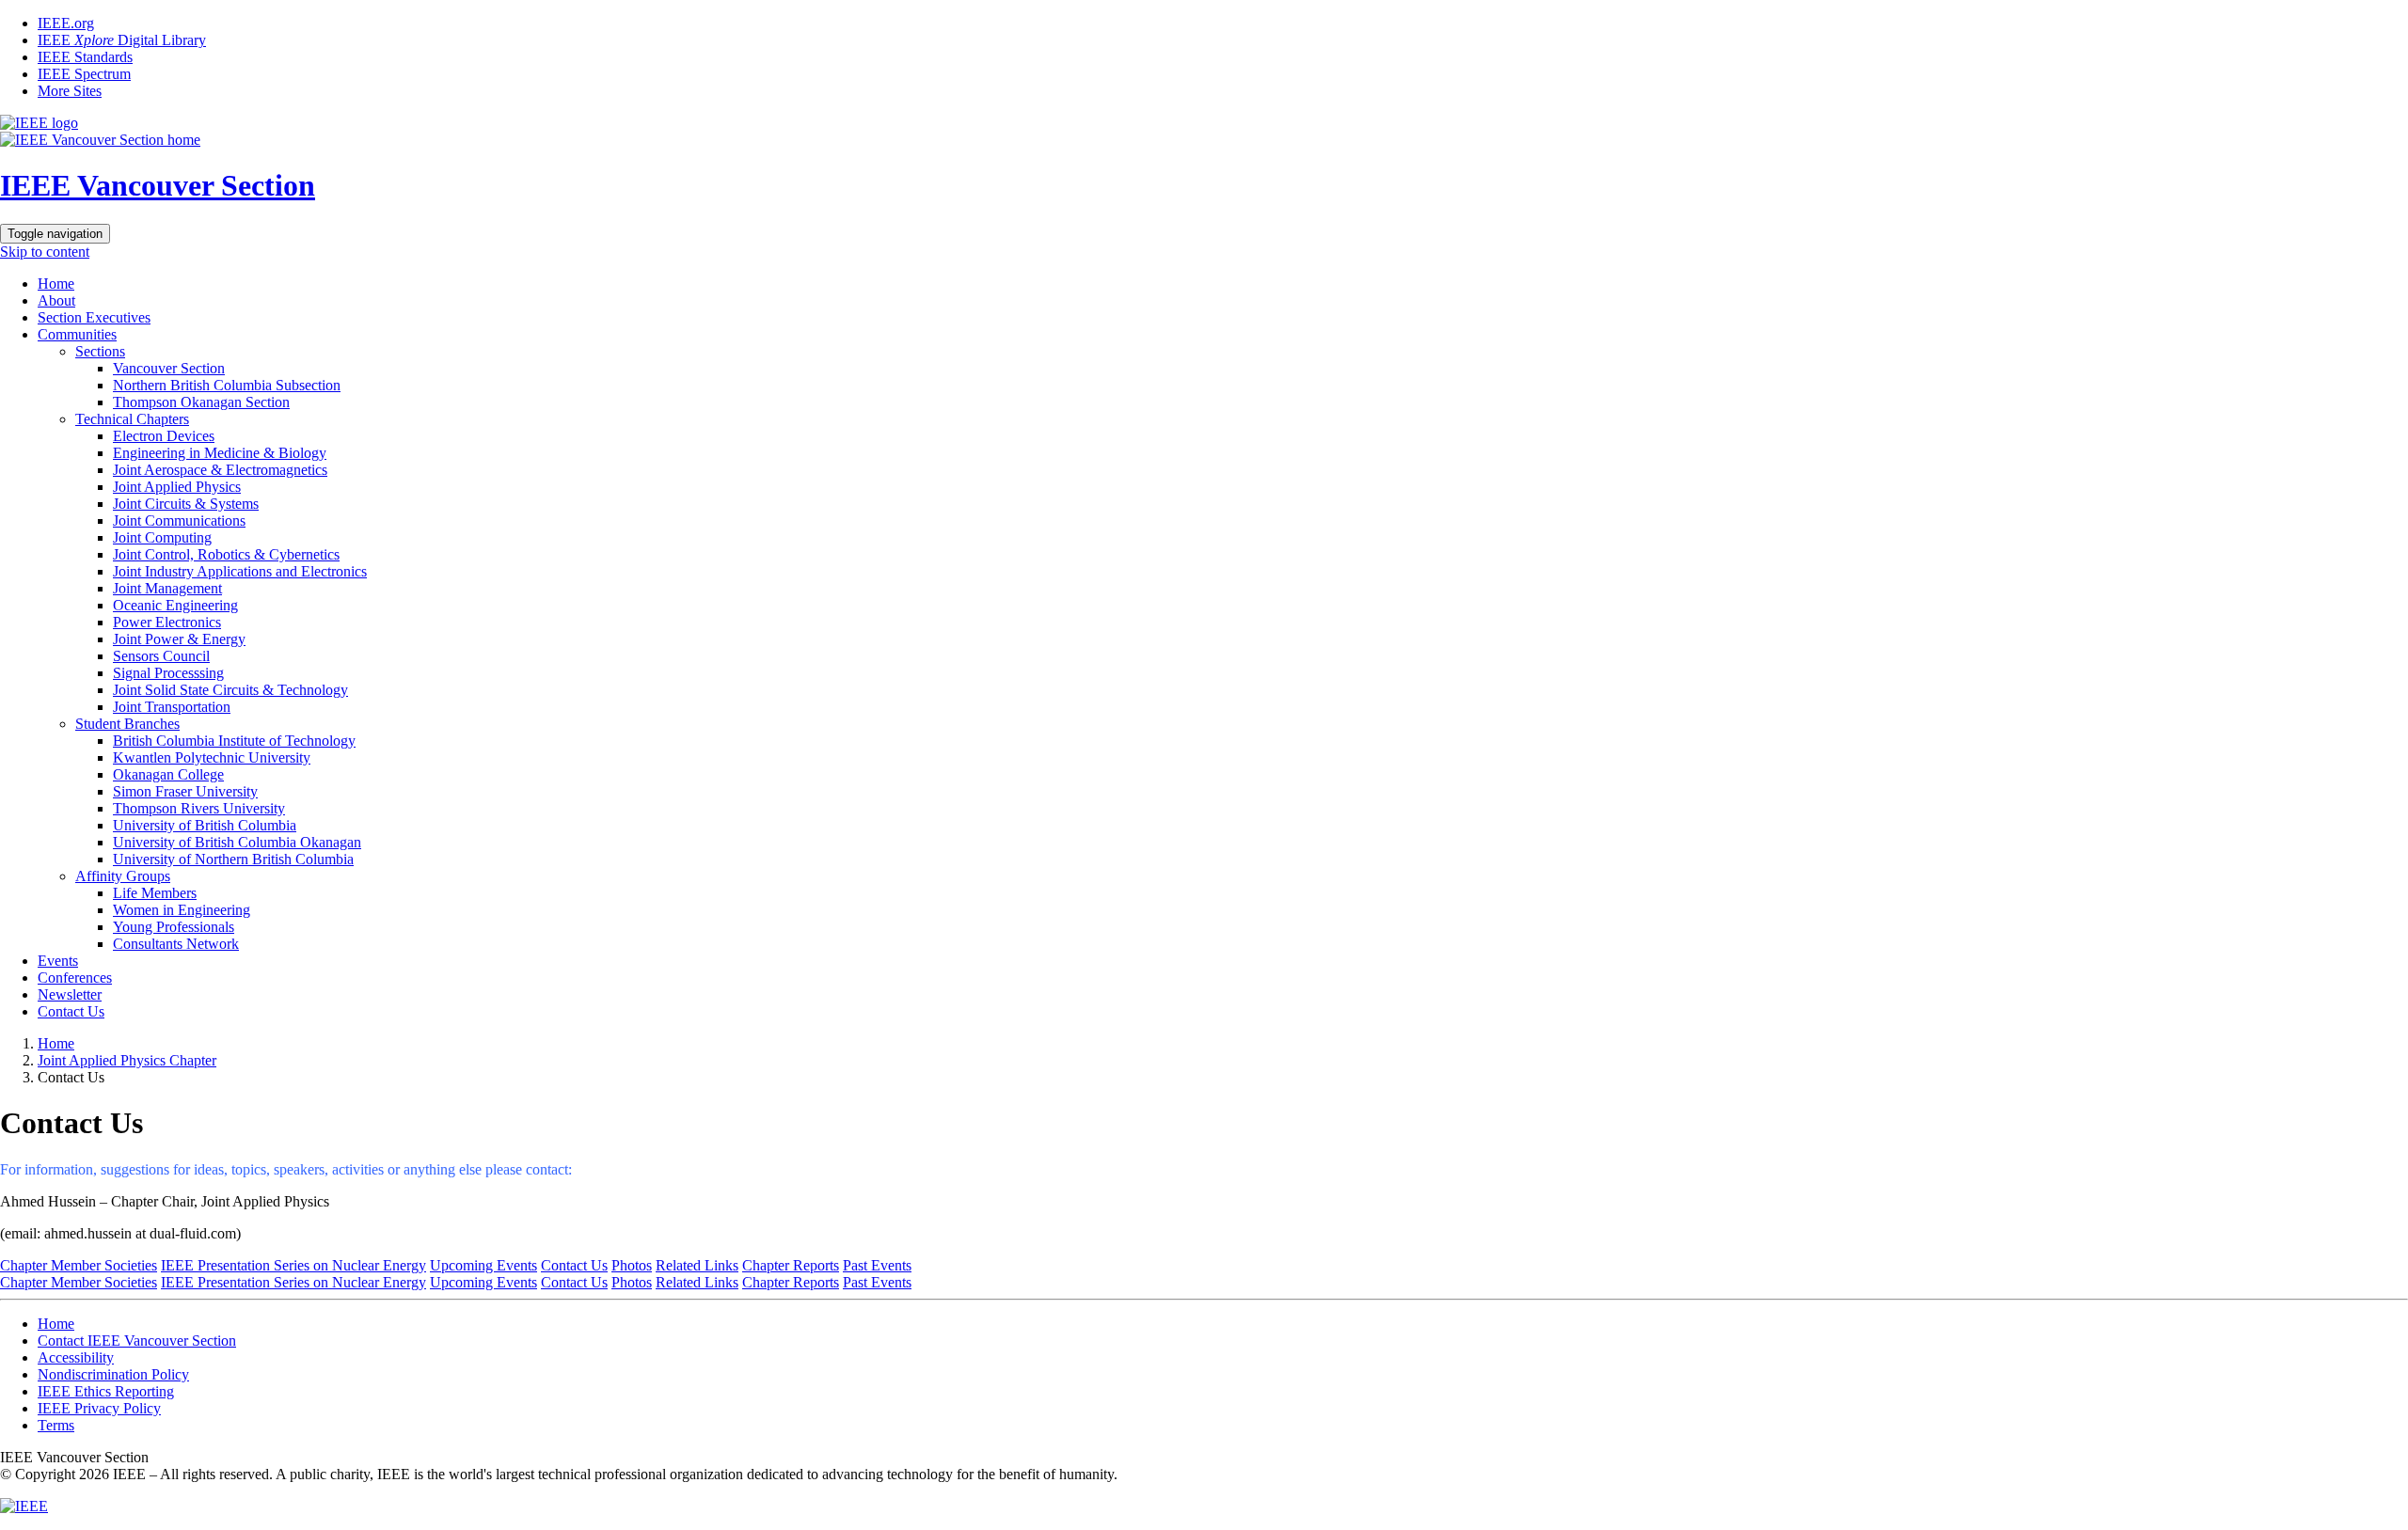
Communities (77, 334)
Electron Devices (164, 436)
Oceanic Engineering (175, 605)
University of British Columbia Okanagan (237, 842)
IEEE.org (66, 23)
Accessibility (76, 1357)
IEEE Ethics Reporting (106, 1391)
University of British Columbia (205, 825)
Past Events (877, 1265)
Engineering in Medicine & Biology (220, 453)
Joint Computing (162, 537)
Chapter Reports (791, 1265)
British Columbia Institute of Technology (234, 741)
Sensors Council (161, 656)
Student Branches (127, 724)
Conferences (75, 978)
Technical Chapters (132, 419)
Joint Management (167, 588)
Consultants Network (176, 944)
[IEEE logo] (39, 123)
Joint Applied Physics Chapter (127, 1060)
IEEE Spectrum (84, 74)
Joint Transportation (172, 707)
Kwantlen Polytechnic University (212, 757)
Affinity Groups (123, 876)
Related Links (697, 1265)
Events (58, 961)
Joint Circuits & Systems (186, 504)
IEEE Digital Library (122, 40)
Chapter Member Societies (79, 1265)
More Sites (70, 91)
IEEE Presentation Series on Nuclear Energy (293, 1265)
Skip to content (45, 252)
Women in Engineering (182, 910)
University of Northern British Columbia (233, 859)
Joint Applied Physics (177, 487)
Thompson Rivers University (199, 808)
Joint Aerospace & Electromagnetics (220, 470)
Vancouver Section (169, 368)
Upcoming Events (483, 1265)
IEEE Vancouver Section (158, 185)
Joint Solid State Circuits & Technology (230, 690)
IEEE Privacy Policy (99, 1408)
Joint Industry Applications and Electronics (240, 571)
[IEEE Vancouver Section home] (100, 140)
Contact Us (71, 1011)
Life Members (155, 893)
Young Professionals (174, 927)
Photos (632, 1265)
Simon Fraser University (185, 791)
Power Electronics (167, 622)
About (56, 300)
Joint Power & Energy (179, 639)
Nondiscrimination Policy (113, 1374)
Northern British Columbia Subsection (227, 385)
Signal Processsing (168, 673)
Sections (100, 351)
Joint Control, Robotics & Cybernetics (226, 554)
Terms (56, 1425)
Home (56, 284)
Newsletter (70, 994)
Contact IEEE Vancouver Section (137, 1341)
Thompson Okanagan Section (201, 402)
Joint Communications (179, 521)
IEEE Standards (85, 57)
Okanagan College (168, 774)
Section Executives (94, 317)
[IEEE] (24, 1506)
